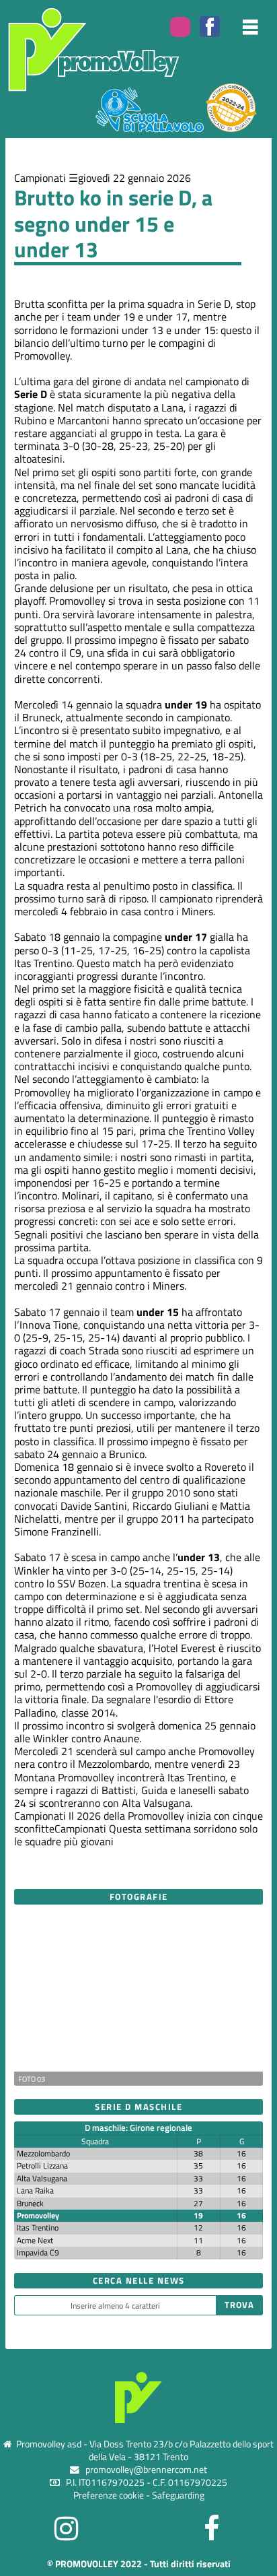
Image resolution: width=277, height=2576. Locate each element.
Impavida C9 (38, 2252)
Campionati (40, 178)
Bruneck (30, 2203)
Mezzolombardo (43, 2153)
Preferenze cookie (109, 2495)
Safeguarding (178, 2495)
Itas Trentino (38, 2227)
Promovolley (38, 2215)
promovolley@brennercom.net (146, 2470)
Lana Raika (35, 2190)
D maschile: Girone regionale (138, 2127)
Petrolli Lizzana (42, 2166)
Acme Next (35, 2240)
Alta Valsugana (42, 2178)
